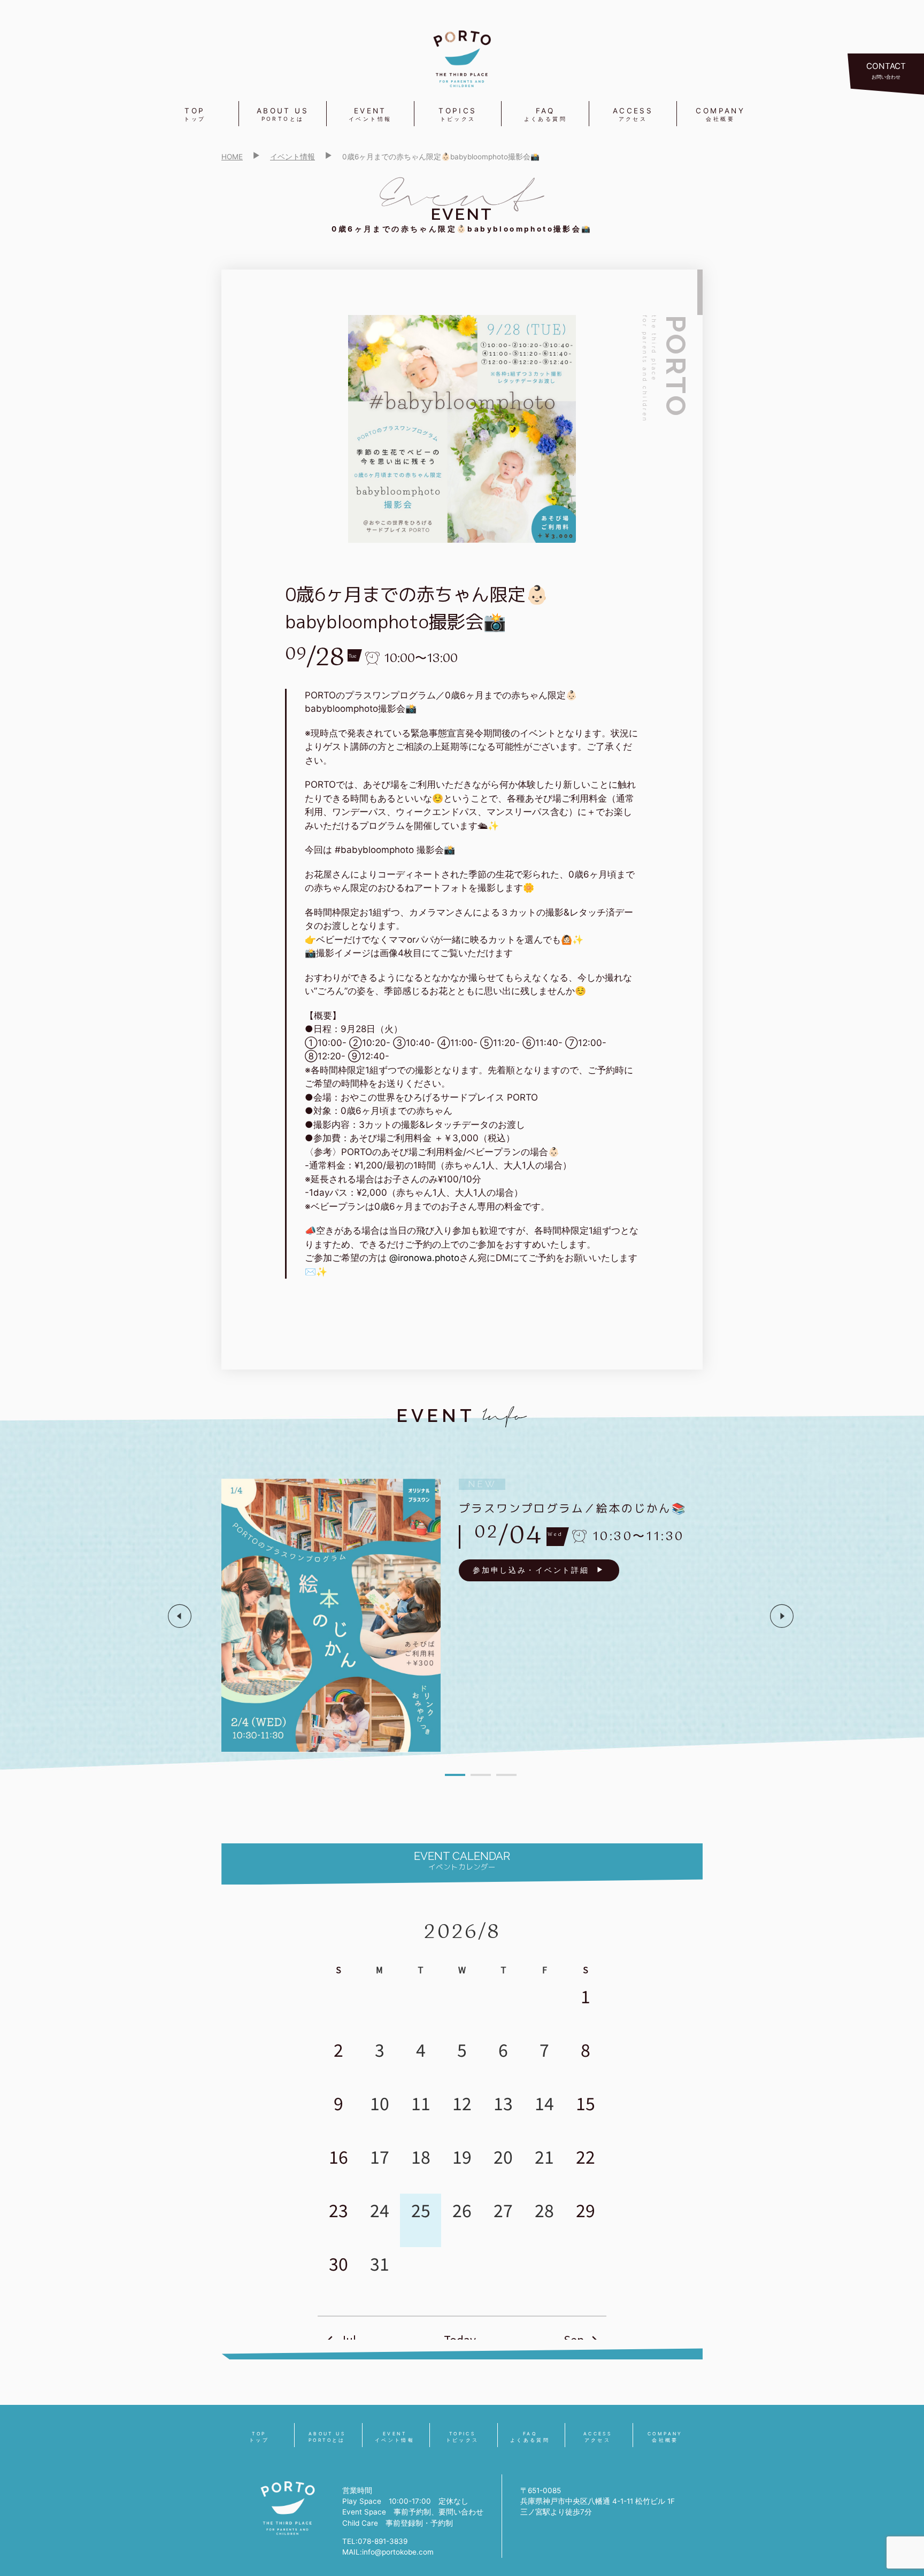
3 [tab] (506, 1775)
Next (782, 1616)
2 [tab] (481, 1775)
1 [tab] (455, 1775)
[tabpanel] (481, 1616)
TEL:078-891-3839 (375, 2541)
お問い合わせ (886, 70)
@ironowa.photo (424, 1258)
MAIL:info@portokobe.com (388, 2552)
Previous (180, 1616)
